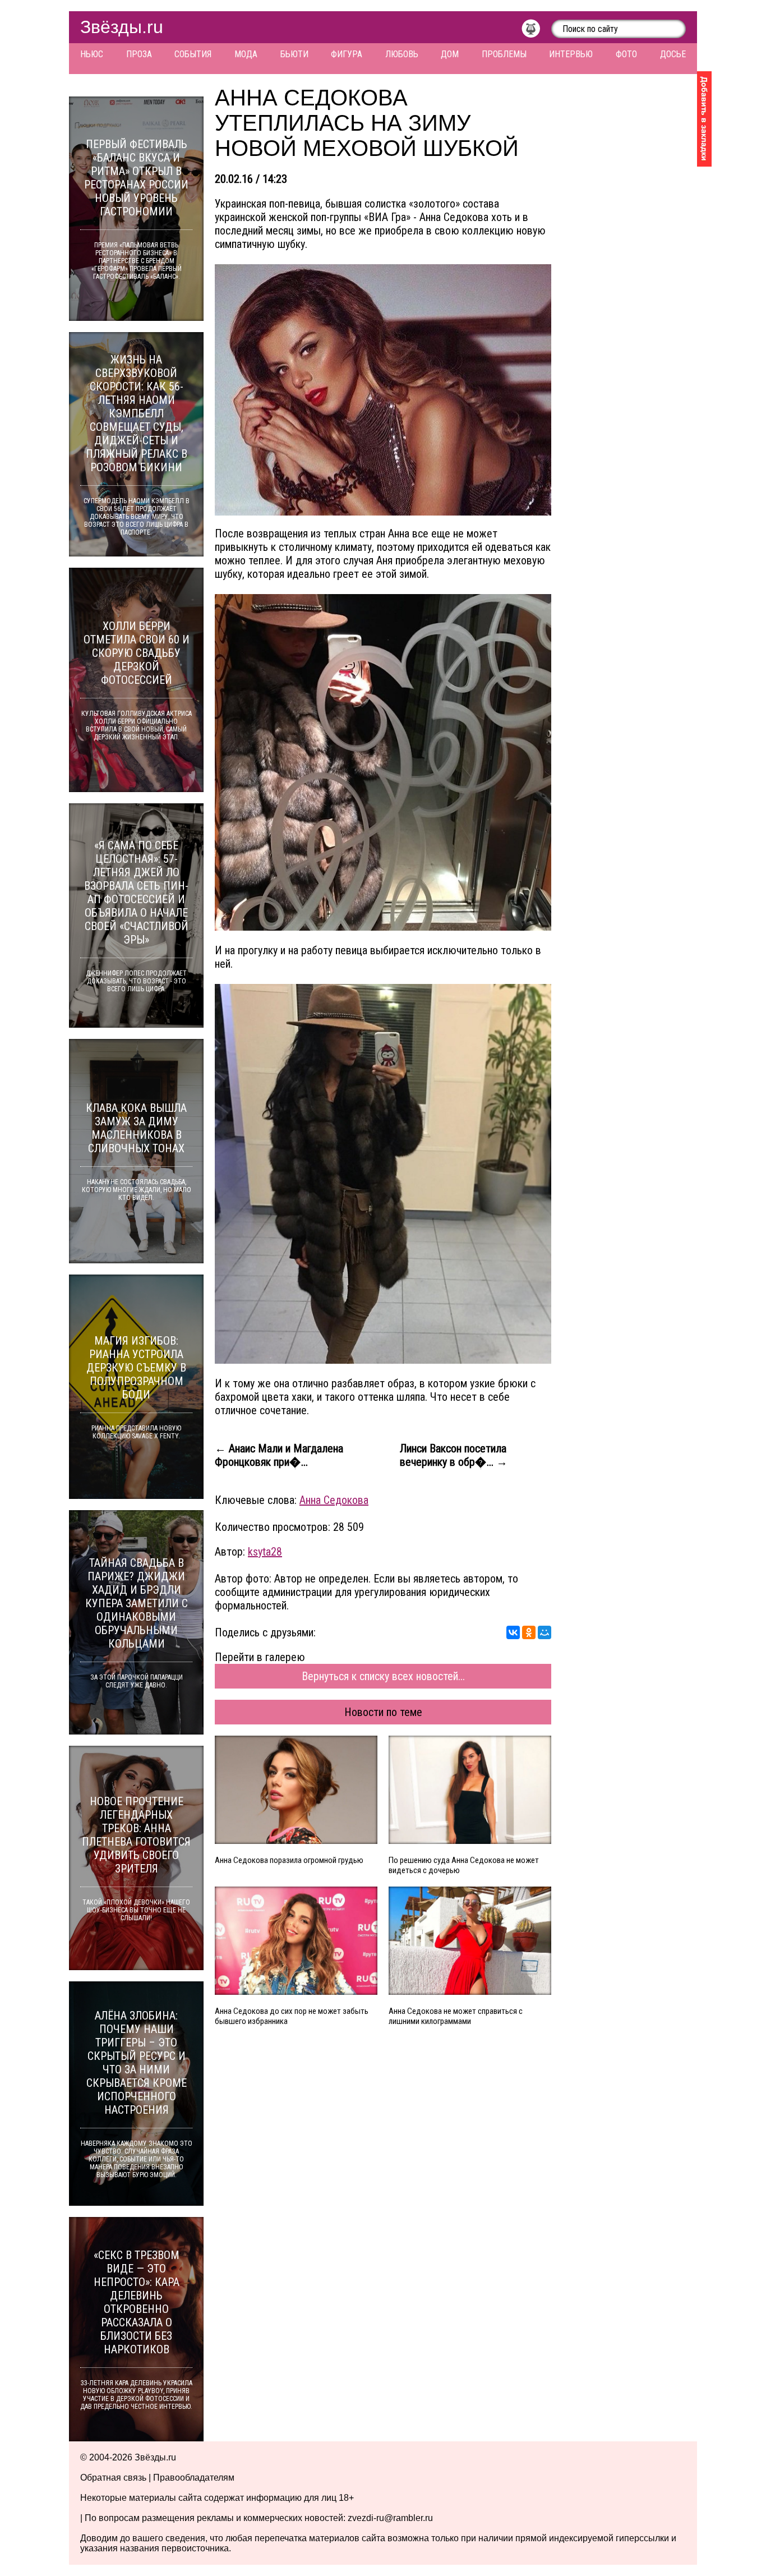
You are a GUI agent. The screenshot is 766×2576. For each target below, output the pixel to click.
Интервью (571, 54)
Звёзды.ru (122, 27)
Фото (626, 54)
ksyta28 (265, 1552)
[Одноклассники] (529, 1632)
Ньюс (92, 54)
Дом (450, 54)
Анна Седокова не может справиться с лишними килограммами (456, 2016)
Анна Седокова (334, 1500)
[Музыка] (536, 31)
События (193, 54)
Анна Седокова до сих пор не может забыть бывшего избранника (292, 2016)
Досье (673, 54)
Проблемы (504, 54)
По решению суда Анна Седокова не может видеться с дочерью (464, 1865)
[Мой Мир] (544, 1632)
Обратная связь (113, 2478)
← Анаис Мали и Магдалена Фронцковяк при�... (279, 1455)
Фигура (347, 54)
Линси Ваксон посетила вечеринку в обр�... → (454, 1455)
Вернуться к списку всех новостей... (383, 1676)
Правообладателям (194, 2478)
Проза (139, 54)
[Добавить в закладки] (704, 119)
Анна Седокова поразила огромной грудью (289, 1860)
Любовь (402, 54)
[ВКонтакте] (513, 1632)
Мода (246, 54)
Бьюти (294, 54)
